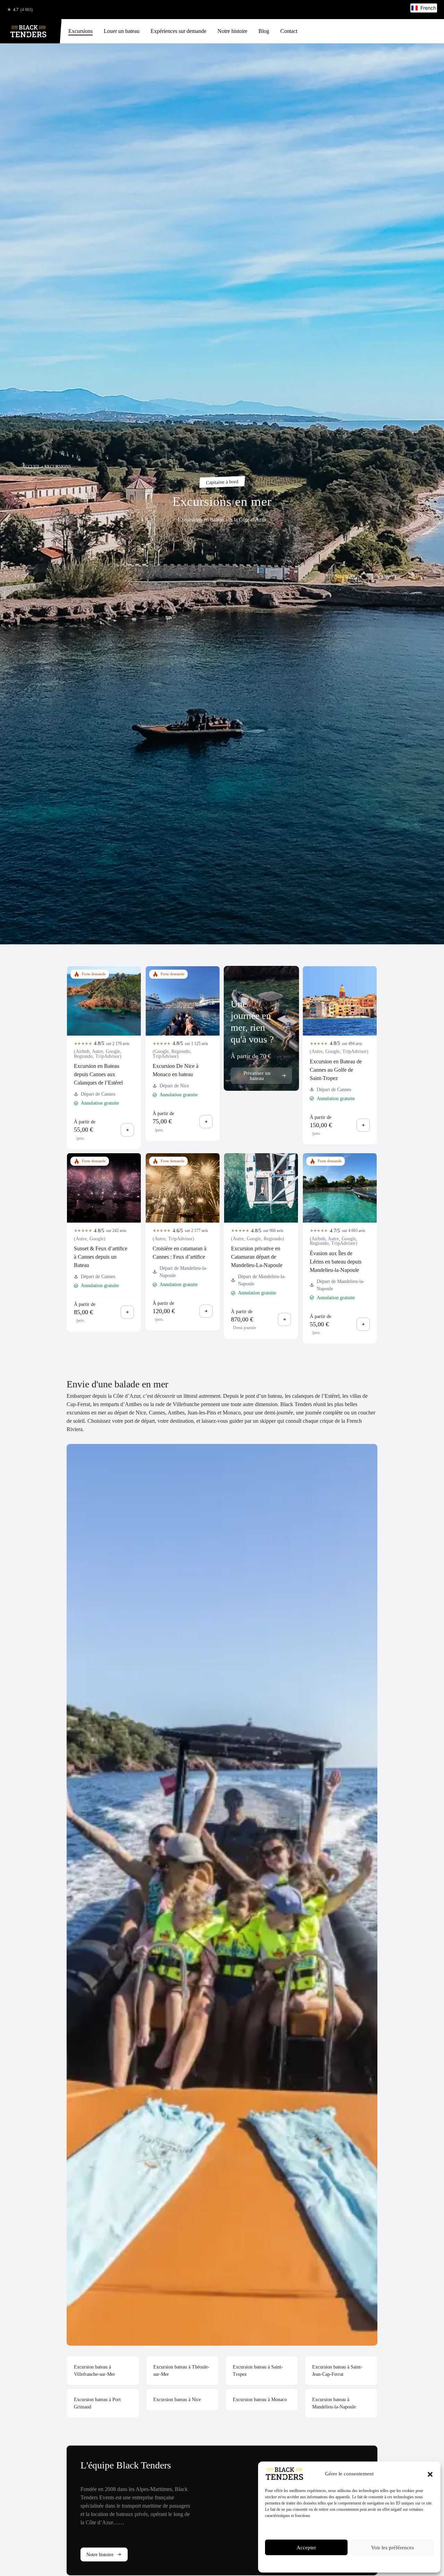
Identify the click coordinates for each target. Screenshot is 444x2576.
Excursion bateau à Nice (177, 2400)
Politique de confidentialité (363, 2563)
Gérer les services (283, 2528)
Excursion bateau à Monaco (260, 2400)
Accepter (306, 2548)
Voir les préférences (392, 2548)
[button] (430, 2474)
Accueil (31, 467)
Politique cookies (324, 2563)
